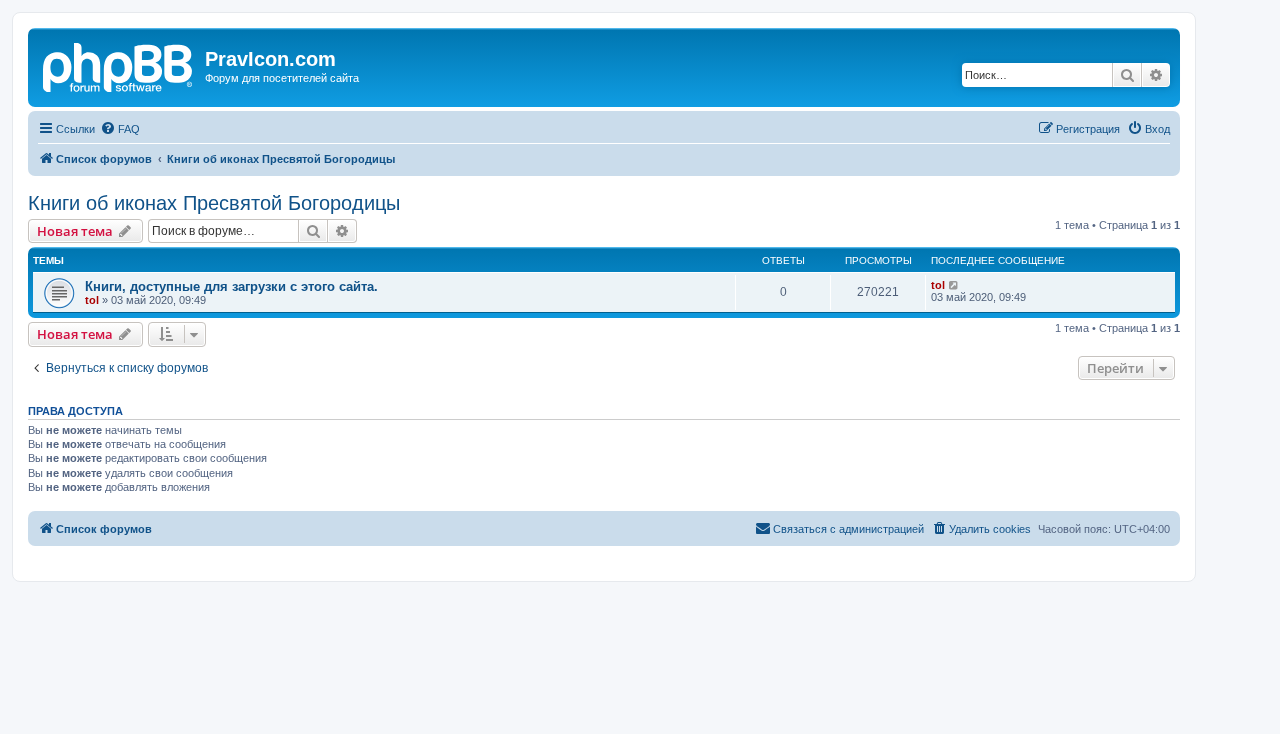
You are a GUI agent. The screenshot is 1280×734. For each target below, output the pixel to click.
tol (92, 300)
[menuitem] (120, 129)
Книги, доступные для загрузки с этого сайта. (231, 286)
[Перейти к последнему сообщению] (954, 285)
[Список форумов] (119, 65)
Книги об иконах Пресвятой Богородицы (214, 203)
